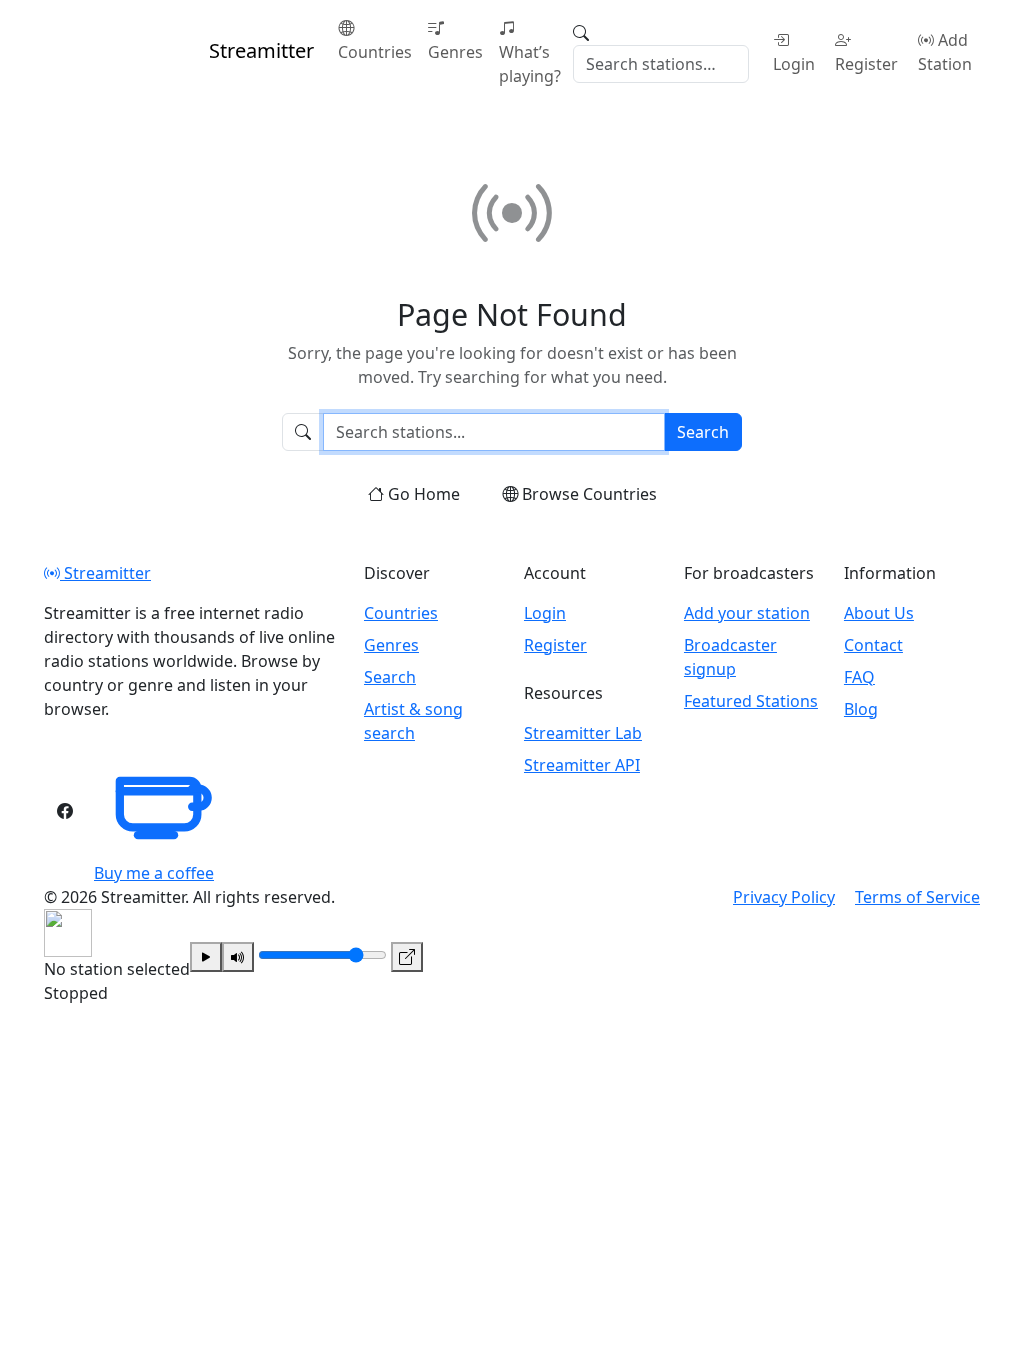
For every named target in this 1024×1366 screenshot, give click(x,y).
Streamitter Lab (583, 733)
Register (866, 64)
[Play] (206, 957)
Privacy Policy (784, 897)
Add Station (945, 52)
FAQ (859, 677)
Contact (873, 645)
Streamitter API (582, 765)
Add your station (747, 613)
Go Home (424, 494)
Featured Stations (751, 701)
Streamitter (105, 573)
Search (703, 432)
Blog (861, 709)
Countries (375, 52)
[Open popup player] (407, 957)
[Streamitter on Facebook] (65, 811)
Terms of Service (917, 897)
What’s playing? (530, 64)
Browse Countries (589, 494)
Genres (455, 52)
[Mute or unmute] (238, 957)
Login (794, 64)
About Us (879, 613)
